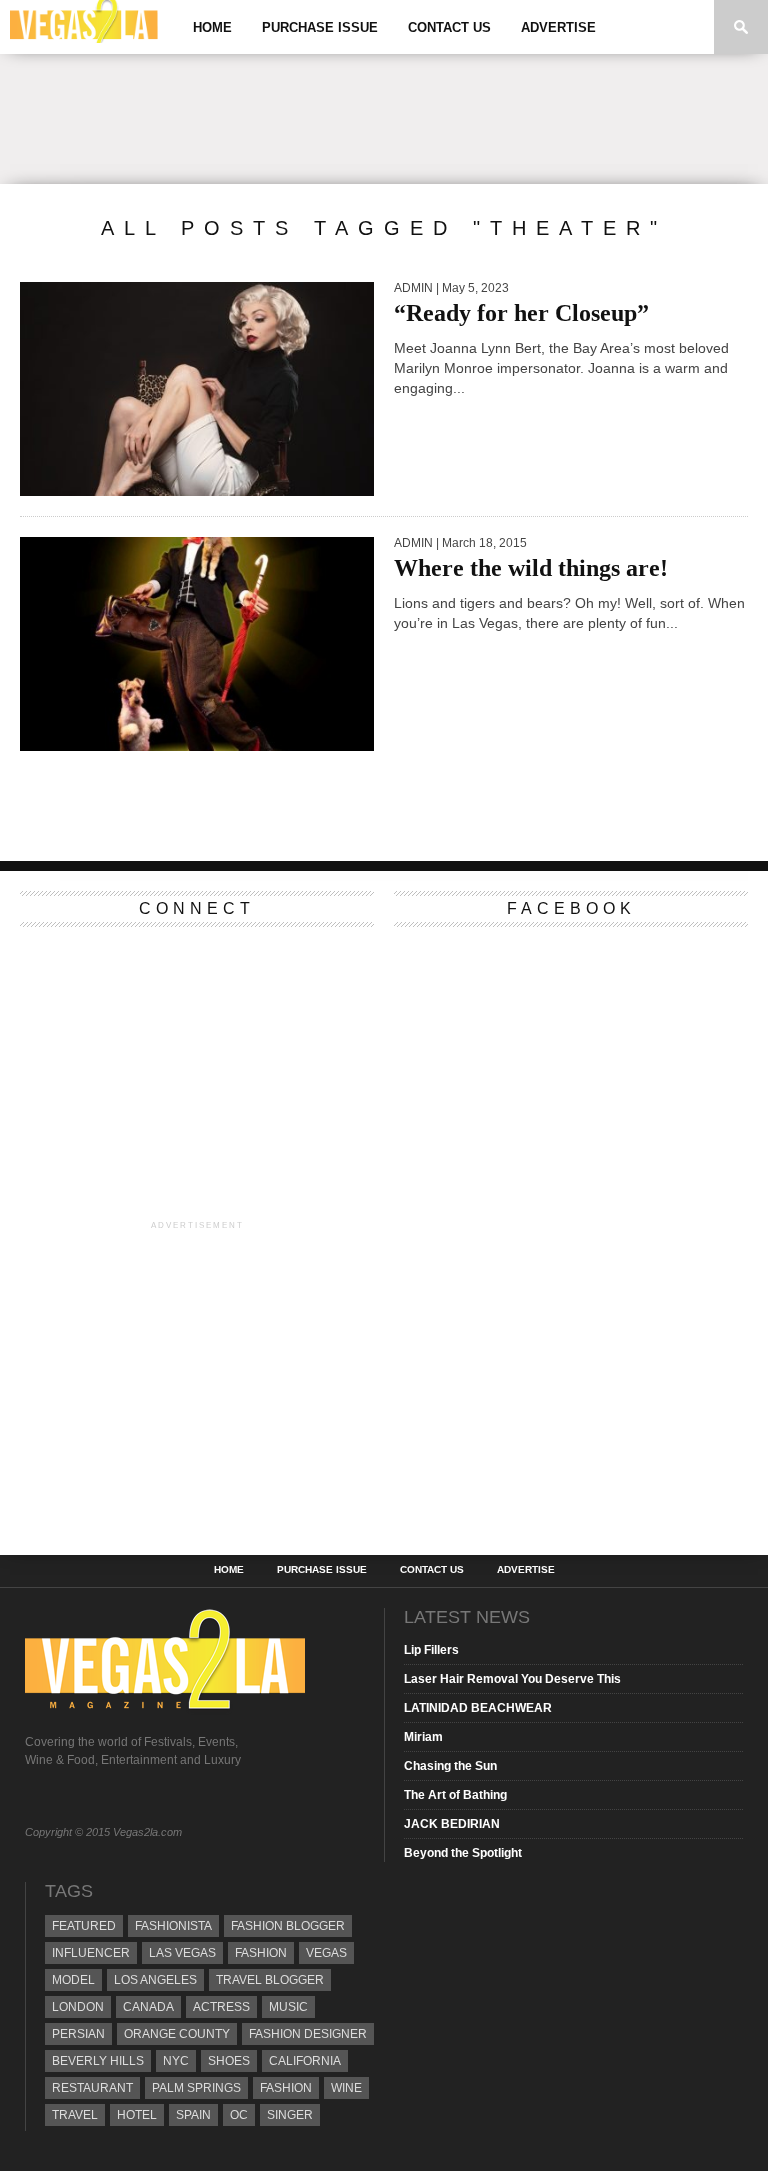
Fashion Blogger (288, 1926)
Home (212, 27)
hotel (137, 2115)
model (73, 1980)
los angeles (155, 1980)
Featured (84, 1926)
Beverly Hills (98, 2061)
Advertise (558, 27)
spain (193, 2115)
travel (75, 2115)
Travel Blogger (270, 1980)
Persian (78, 2034)
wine (346, 2088)
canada (148, 2007)
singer (290, 2115)
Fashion (261, 1953)
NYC (176, 2061)
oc (239, 2115)
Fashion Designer (308, 2034)
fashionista (173, 1926)
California (305, 2061)
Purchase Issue (320, 27)
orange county (177, 2034)
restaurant (92, 2088)
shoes (229, 2061)
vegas (326, 1953)
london (78, 2007)
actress (221, 2007)
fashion (286, 2088)
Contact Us (449, 27)
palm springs (196, 2088)
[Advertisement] (384, 119)
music (288, 2007)
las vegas (182, 1953)
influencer (91, 1953)
